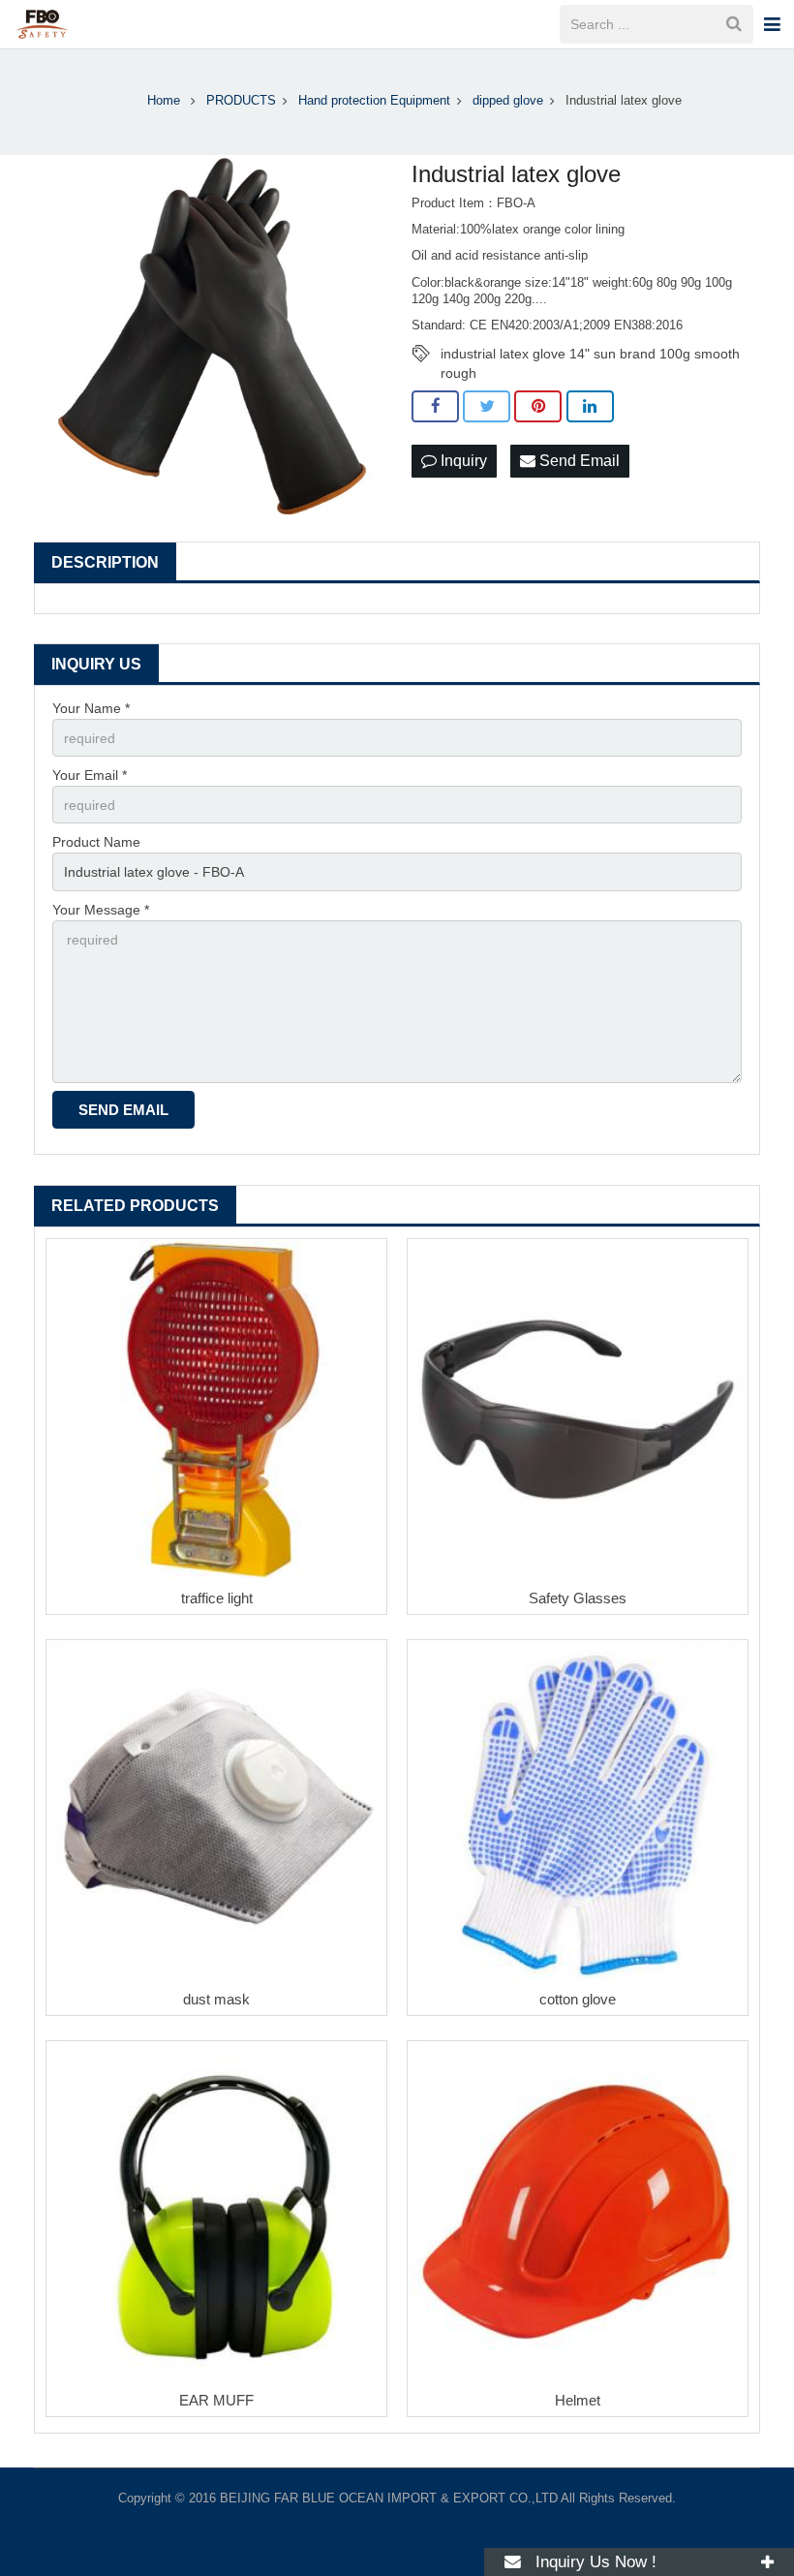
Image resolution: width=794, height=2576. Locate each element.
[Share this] (435, 407)
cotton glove (578, 1999)
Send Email (578, 461)
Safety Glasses (578, 1598)
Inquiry (462, 461)
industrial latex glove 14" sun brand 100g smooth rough (590, 355)
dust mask (216, 1999)
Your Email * (90, 775)
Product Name (96, 842)
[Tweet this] (487, 407)
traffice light (217, 1598)
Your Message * (101, 910)
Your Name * (91, 708)
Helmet (578, 2400)
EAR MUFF (216, 2400)
